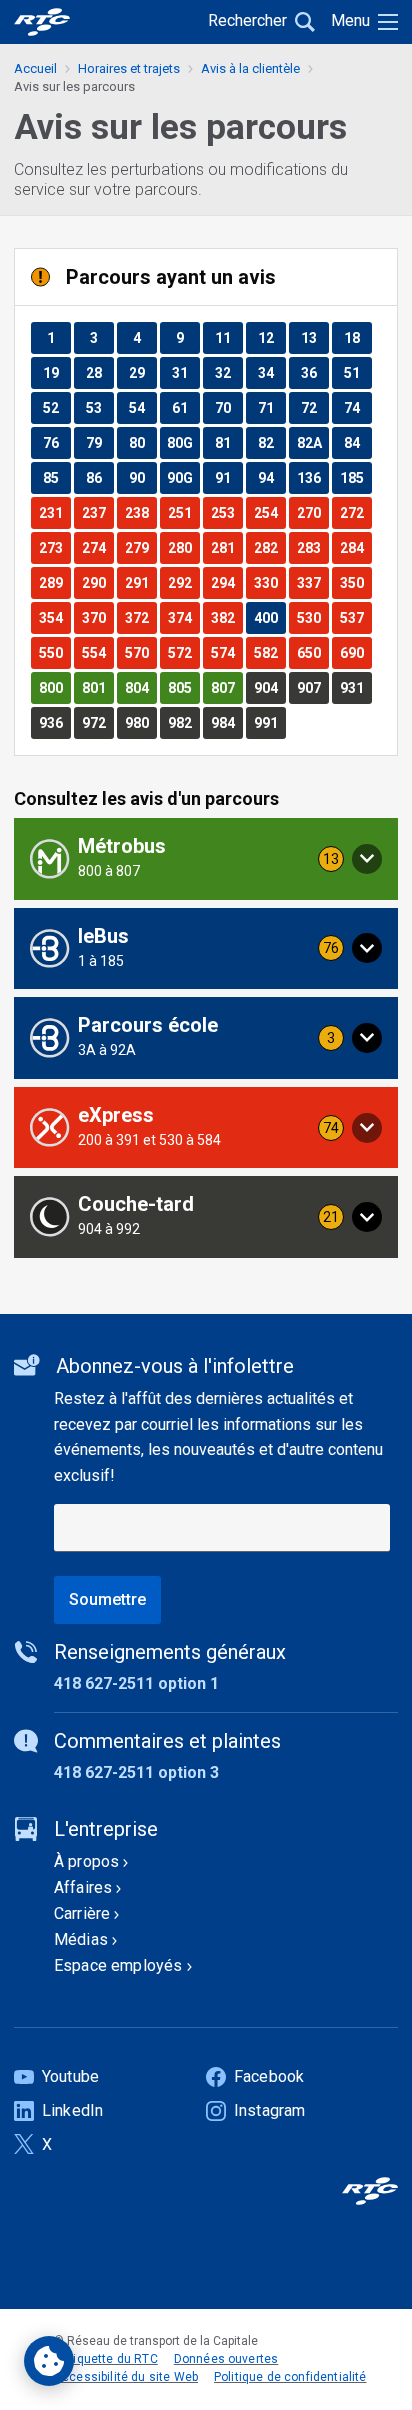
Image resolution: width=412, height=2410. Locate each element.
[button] (206, 859)
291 (140, 582)
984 (226, 722)
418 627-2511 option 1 (136, 1683)
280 (183, 547)
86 (99, 477)
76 (56, 442)
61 (185, 407)
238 (140, 512)
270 (312, 512)
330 (269, 582)
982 (183, 722)
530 (312, 617)
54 (142, 407)
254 (269, 512)
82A (312, 442)
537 (355, 617)
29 (142, 372)
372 (140, 617)
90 (142, 477)
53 (99, 407)
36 (314, 372)
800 (54, 687)
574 (226, 652)
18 (357, 337)
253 (226, 512)
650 (312, 652)
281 (226, 547)
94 (271, 477)
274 (97, 547)
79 (99, 442)
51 (357, 372)
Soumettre (107, 1599)
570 (140, 652)
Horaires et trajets (129, 68)
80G (183, 442)
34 (271, 372)
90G (183, 477)
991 (269, 722)
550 (54, 652)
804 (140, 687)
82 (271, 442)
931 (355, 687)
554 (97, 652)
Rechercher (247, 20)
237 (97, 512)
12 (271, 337)
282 (269, 547)
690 (355, 652)
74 (357, 407)
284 (355, 547)
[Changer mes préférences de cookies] (49, 2361)
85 (56, 477)
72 (314, 407)
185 (355, 477)
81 (228, 442)
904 (269, 687)
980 (140, 722)
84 (357, 442)
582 (269, 652)
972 (97, 722)
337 (312, 582)
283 (312, 547)
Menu (350, 20)
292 (183, 582)
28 (99, 372)
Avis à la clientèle (250, 68)
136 (312, 477)
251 (183, 512)
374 (183, 617)
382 (226, 617)
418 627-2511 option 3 (136, 1772)
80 (142, 442)
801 (97, 687)
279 (140, 547)
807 (226, 687)
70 (228, 407)
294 (226, 582)
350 (355, 582)
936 (54, 722)
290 (97, 582)
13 (314, 337)
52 (56, 407)
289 (54, 582)
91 (228, 477)
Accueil (35, 68)
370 (97, 617)
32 (228, 372)
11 (228, 337)
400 (269, 617)
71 (271, 407)
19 (56, 372)
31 (185, 372)
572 (183, 652)
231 (54, 512)
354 (54, 617)
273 (54, 547)
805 (183, 687)
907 (312, 687)
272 (355, 512)
